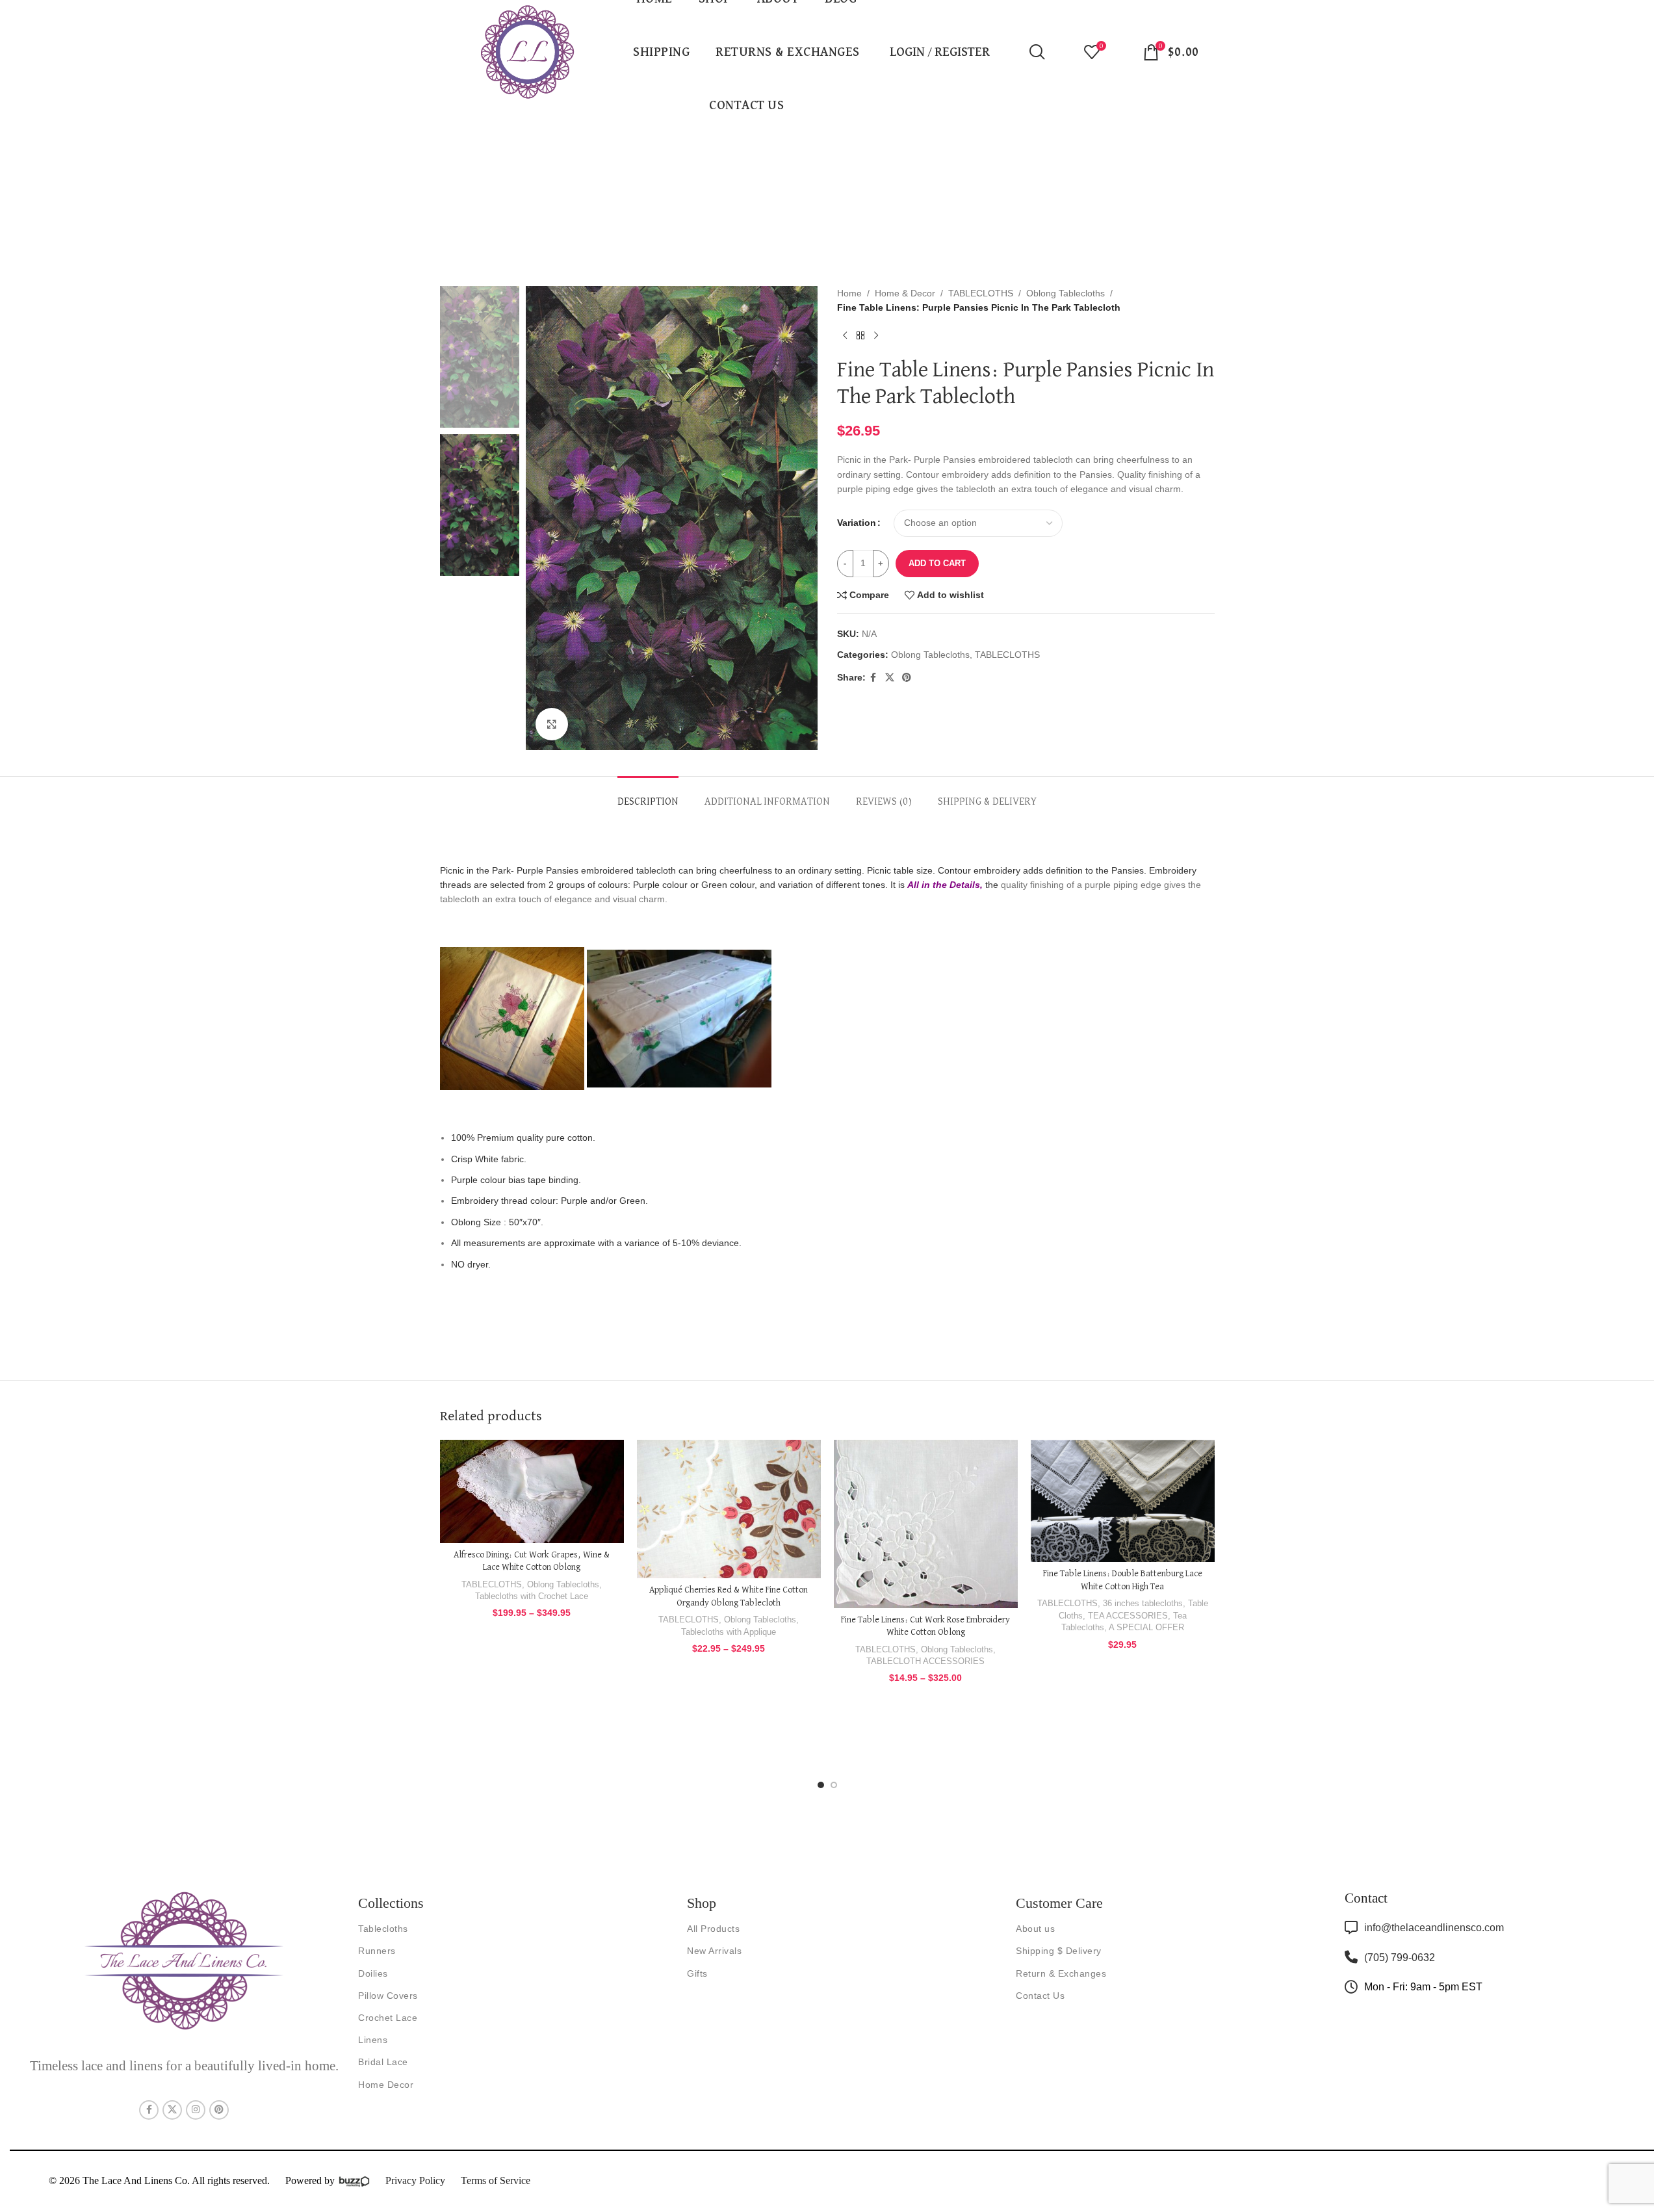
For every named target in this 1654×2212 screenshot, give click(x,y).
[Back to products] (860, 336)
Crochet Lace (388, 2018)
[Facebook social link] (873, 678)
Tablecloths (383, 1929)
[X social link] (890, 678)
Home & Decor (905, 293)
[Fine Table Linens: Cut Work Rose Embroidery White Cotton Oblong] (926, 1524)
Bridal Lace (383, 2062)
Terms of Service (496, 2180)
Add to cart (937, 563)
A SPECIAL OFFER (1146, 1627)
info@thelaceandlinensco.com (1434, 1928)
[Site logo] (528, 51)
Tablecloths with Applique (729, 1632)
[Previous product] (845, 336)
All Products (713, 1929)
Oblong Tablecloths (1066, 293)
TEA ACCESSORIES (1128, 1616)
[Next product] (876, 336)
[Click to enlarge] (552, 724)
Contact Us (1040, 1996)
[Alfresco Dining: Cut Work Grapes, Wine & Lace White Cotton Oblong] (532, 1491)
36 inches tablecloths (1143, 1603)
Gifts (697, 1973)
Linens (373, 2040)
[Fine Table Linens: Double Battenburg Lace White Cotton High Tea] (1123, 1501)
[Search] (1037, 52)
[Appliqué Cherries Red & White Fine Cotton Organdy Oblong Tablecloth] (729, 1509)
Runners (377, 1951)
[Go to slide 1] (821, 1785)
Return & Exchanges (1061, 1973)
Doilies (373, 1973)
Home (849, 293)
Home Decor (386, 2085)
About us (1035, 1929)
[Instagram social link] (196, 2110)
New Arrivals (714, 1951)
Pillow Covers (388, 1996)
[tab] (648, 796)
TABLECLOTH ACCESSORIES (925, 1661)
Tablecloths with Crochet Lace (532, 1596)
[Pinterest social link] (907, 678)
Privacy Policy (415, 2180)
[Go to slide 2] (834, 1785)
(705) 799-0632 (1400, 1958)
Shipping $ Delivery (1059, 1951)
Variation (857, 523)
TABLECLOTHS (981, 293)
